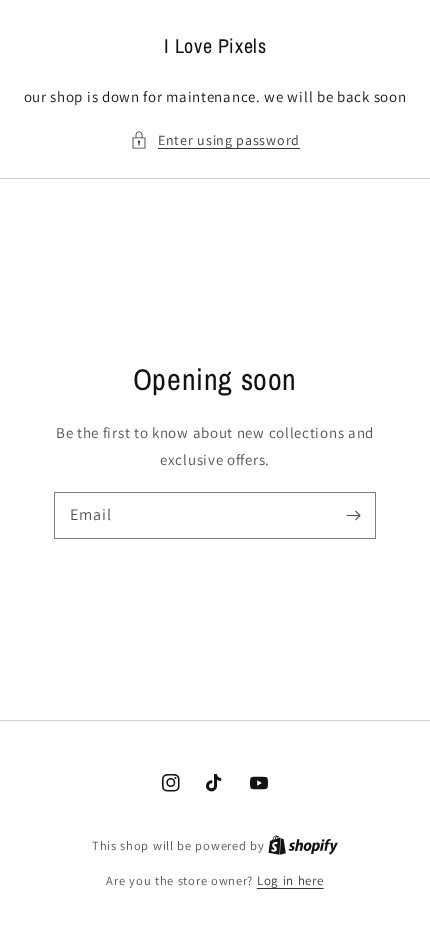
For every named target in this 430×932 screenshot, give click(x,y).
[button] (215, 140)
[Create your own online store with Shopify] (303, 845)
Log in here (290, 880)
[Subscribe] (353, 515)
